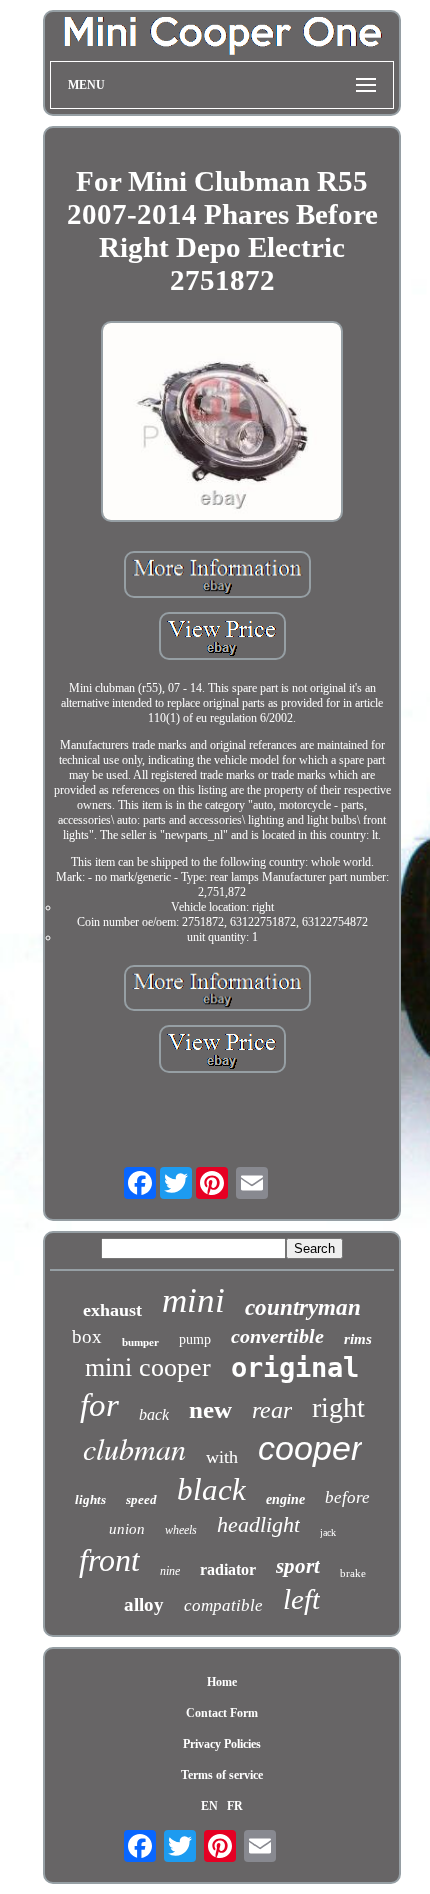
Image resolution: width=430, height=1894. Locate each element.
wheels (181, 1530)
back (154, 1414)
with (222, 1457)
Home (222, 1682)
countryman (303, 1307)
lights (90, 1499)
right (338, 1407)
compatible (223, 1605)
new (210, 1409)
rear (272, 1410)
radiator (228, 1569)
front (109, 1560)
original (295, 1367)
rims (358, 1339)
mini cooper (148, 1367)
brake (353, 1573)
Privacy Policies (222, 1744)
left (301, 1599)
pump (195, 1339)
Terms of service (222, 1775)
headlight (258, 1524)
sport (298, 1566)
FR (235, 1806)
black (211, 1489)
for (99, 1405)
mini (193, 1300)
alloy (144, 1604)
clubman (134, 1448)
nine (170, 1571)
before (347, 1497)
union (127, 1529)
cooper (310, 1448)
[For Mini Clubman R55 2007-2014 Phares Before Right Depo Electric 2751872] (222, 423)
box (87, 1336)
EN (209, 1806)
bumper (140, 1342)
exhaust (112, 1310)
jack (328, 1532)
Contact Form (222, 1713)
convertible (277, 1336)
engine (285, 1499)
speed (141, 1499)
